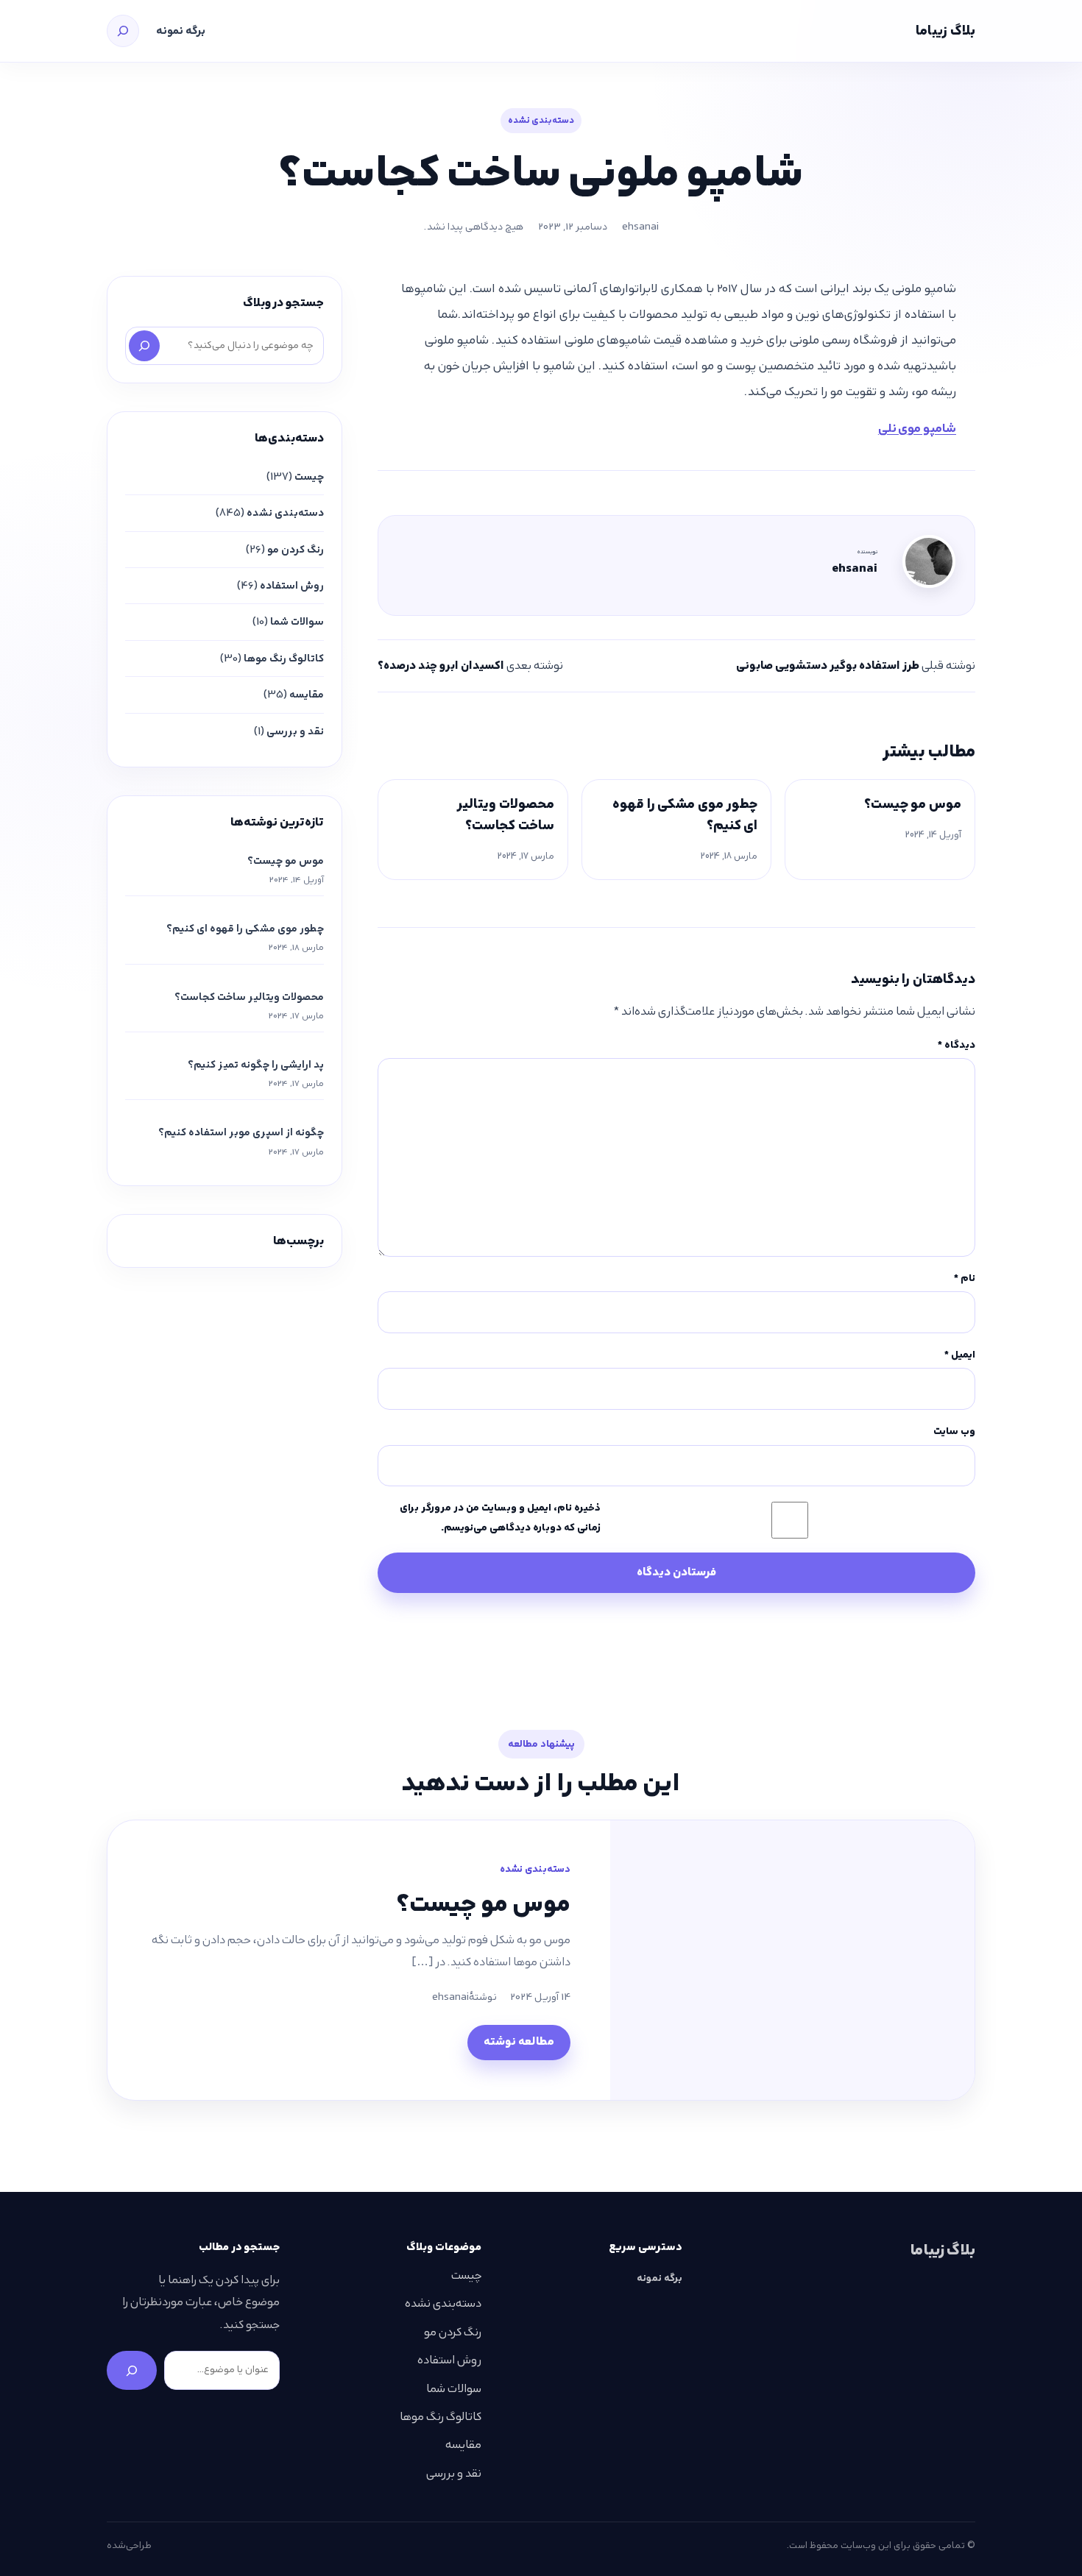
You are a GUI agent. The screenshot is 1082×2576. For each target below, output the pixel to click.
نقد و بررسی (295, 731)
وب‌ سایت (954, 1431)
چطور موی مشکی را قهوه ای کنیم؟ (685, 815)
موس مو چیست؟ (913, 804)
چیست (309, 477)
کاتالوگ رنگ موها (284, 659)
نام (965, 1278)
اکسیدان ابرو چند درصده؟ (441, 666)
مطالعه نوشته (519, 2041)
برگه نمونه (181, 31)
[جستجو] (123, 31)
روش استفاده (292, 586)
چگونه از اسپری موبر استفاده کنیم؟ (241, 1132)
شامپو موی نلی (917, 428)
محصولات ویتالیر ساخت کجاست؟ (505, 815)
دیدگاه (957, 1045)
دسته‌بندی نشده (541, 120)
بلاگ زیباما (945, 31)
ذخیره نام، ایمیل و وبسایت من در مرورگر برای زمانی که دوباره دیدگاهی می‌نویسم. (500, 1518)
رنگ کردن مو (296, 550)
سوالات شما (297, 622)
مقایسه (307, 695)
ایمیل (960, 1355)
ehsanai (640, 227)
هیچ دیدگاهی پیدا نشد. (474, 227)
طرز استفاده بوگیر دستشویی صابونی (828, 666)
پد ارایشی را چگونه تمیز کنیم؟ (256, 1065)
